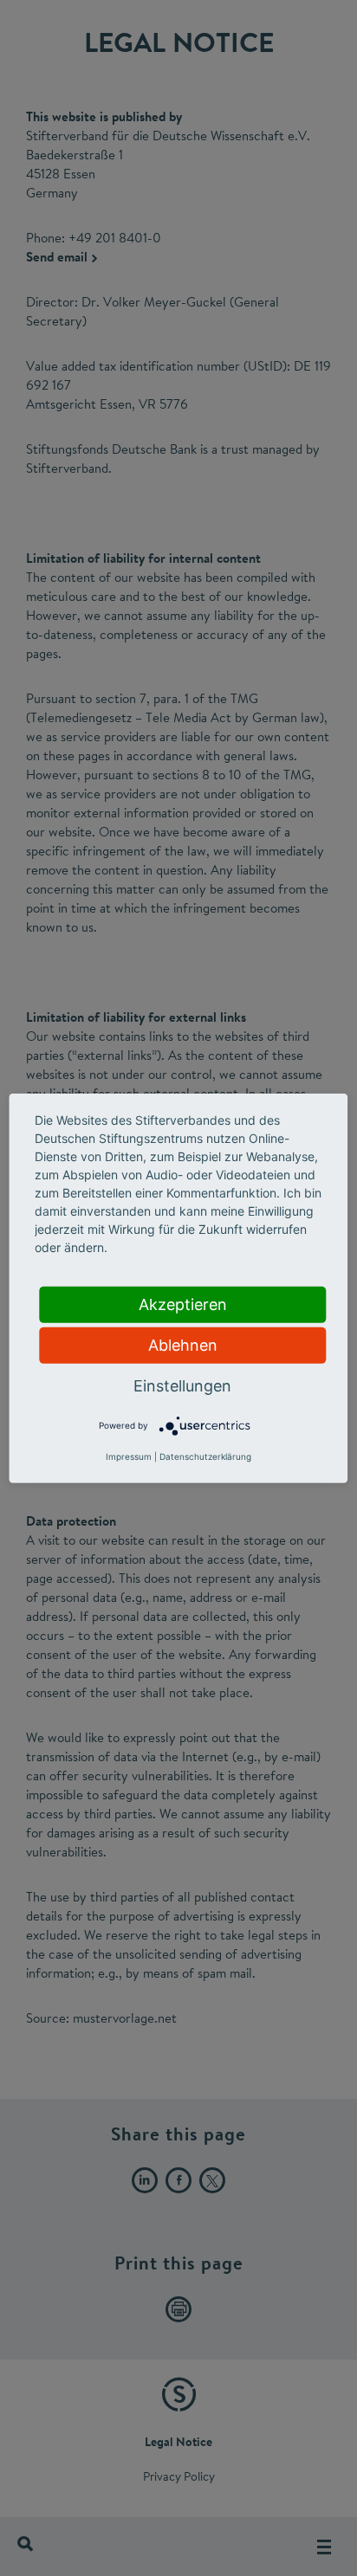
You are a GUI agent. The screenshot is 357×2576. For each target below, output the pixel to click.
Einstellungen (182, 1385)
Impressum (129, 1456)
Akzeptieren (183, 1304)
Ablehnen (183, 1344)
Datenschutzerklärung (205, 1456)
